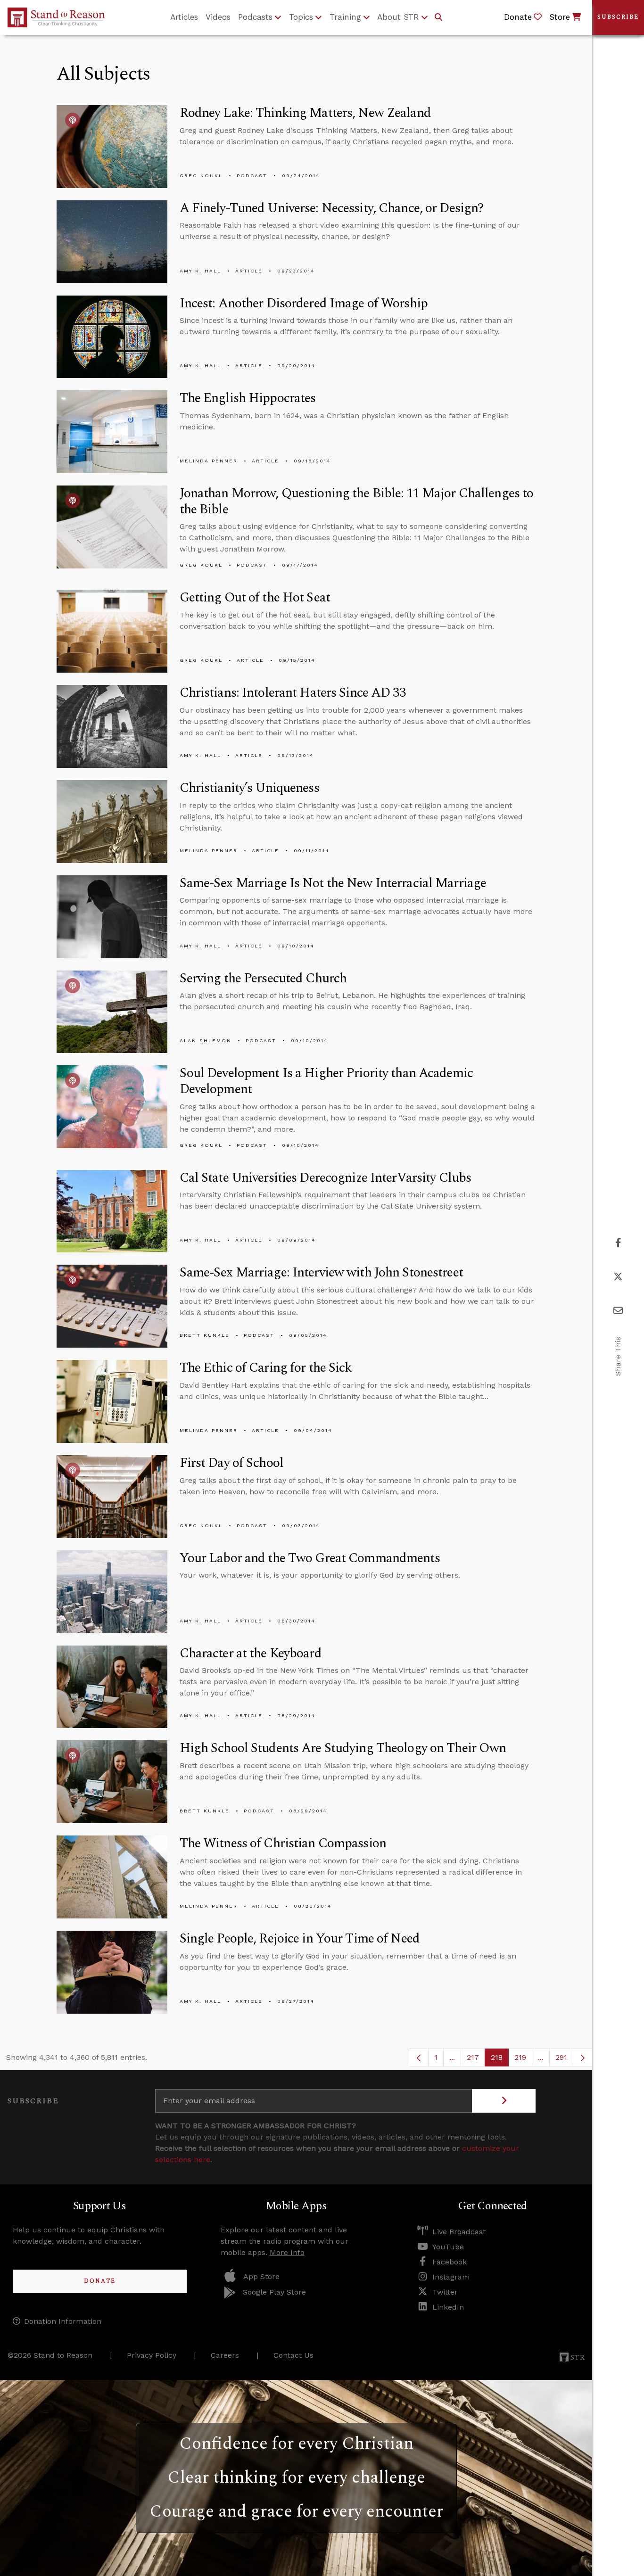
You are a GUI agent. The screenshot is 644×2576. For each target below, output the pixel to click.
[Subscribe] (504, 2101)
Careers (225, 2355)
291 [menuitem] (561, 2057)
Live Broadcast (459, 2232)
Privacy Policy (152, 2355)
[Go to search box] (438, 17)
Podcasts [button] (255, 17)
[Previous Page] (419, 2058)
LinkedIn (448, 2307)
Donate (100, 2281)
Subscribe (618, 17)
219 (523, 2060)
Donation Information (63, 2321)
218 (500, 2060)
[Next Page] (583, 2058)
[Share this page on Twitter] (618, 1277)
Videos (218, 17)
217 (476, 2060)
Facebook (450, 2262)
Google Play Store (274, 2292)
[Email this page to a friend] (618, 1311)
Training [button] (345, 17)
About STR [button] (398, 17)
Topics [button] (301, 17)
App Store (261, 2276)
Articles (184, 17)
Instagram (451, 2277)
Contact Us (293, 2355)
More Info (287, 2252)
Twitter (445, 2292)
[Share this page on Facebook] (618, 1243)
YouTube (448, 2247)
